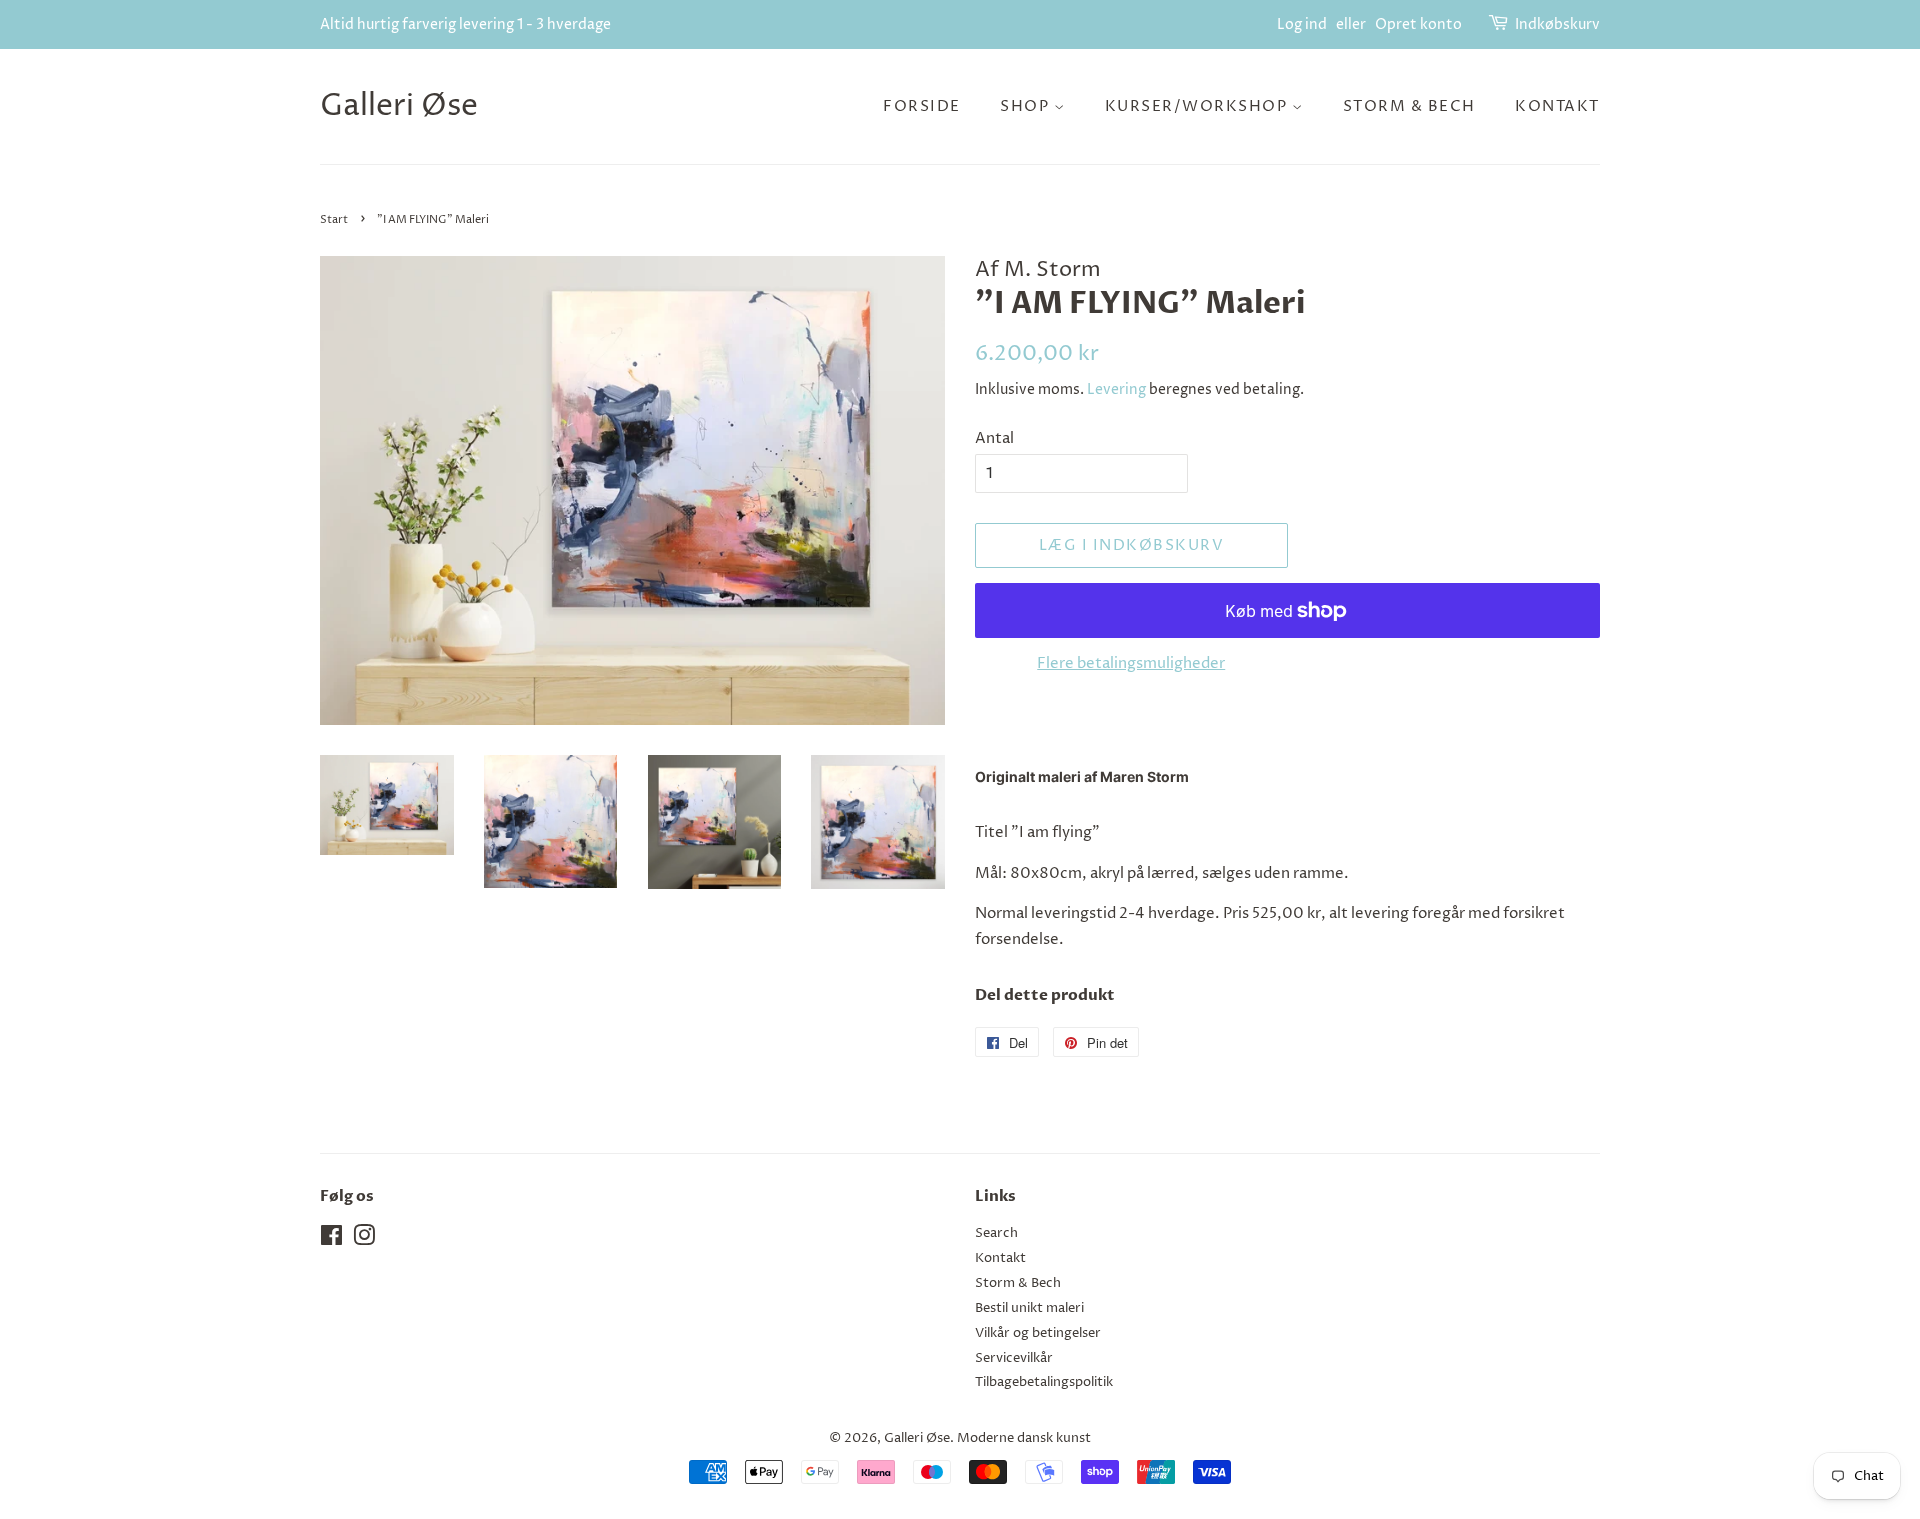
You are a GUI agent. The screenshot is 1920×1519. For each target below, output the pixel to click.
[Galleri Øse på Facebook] (331, 1240)
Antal (994, 438)
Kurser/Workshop (1198, 106)
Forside (922, 106)
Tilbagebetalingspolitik (1044, 1382)
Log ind (1302, 24)
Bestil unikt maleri (1029, 1308)
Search (996, 1233)
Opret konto (1418, 24)
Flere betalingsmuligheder (1131, 663)
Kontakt (1557, 106)
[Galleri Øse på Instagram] (364, 1240)
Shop (1027, 106)
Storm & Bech (1409, 106)
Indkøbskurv (1557, 24)
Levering (1116, 389)
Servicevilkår (1014, 1358)
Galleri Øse (399, 107)
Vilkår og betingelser (1038, 1333)
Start (334, 219)
